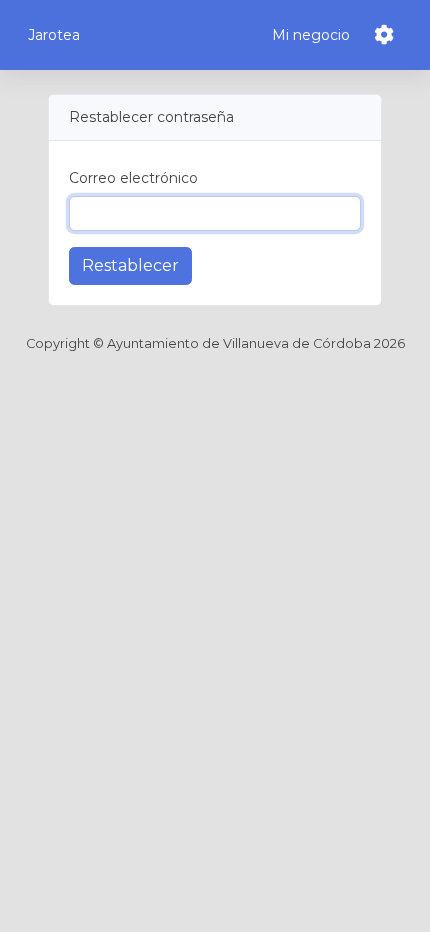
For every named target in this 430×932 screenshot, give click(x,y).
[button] (388, 35)
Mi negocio (311, 35)
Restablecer (130, 265)
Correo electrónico (133, 178)
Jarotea (54, 35)
